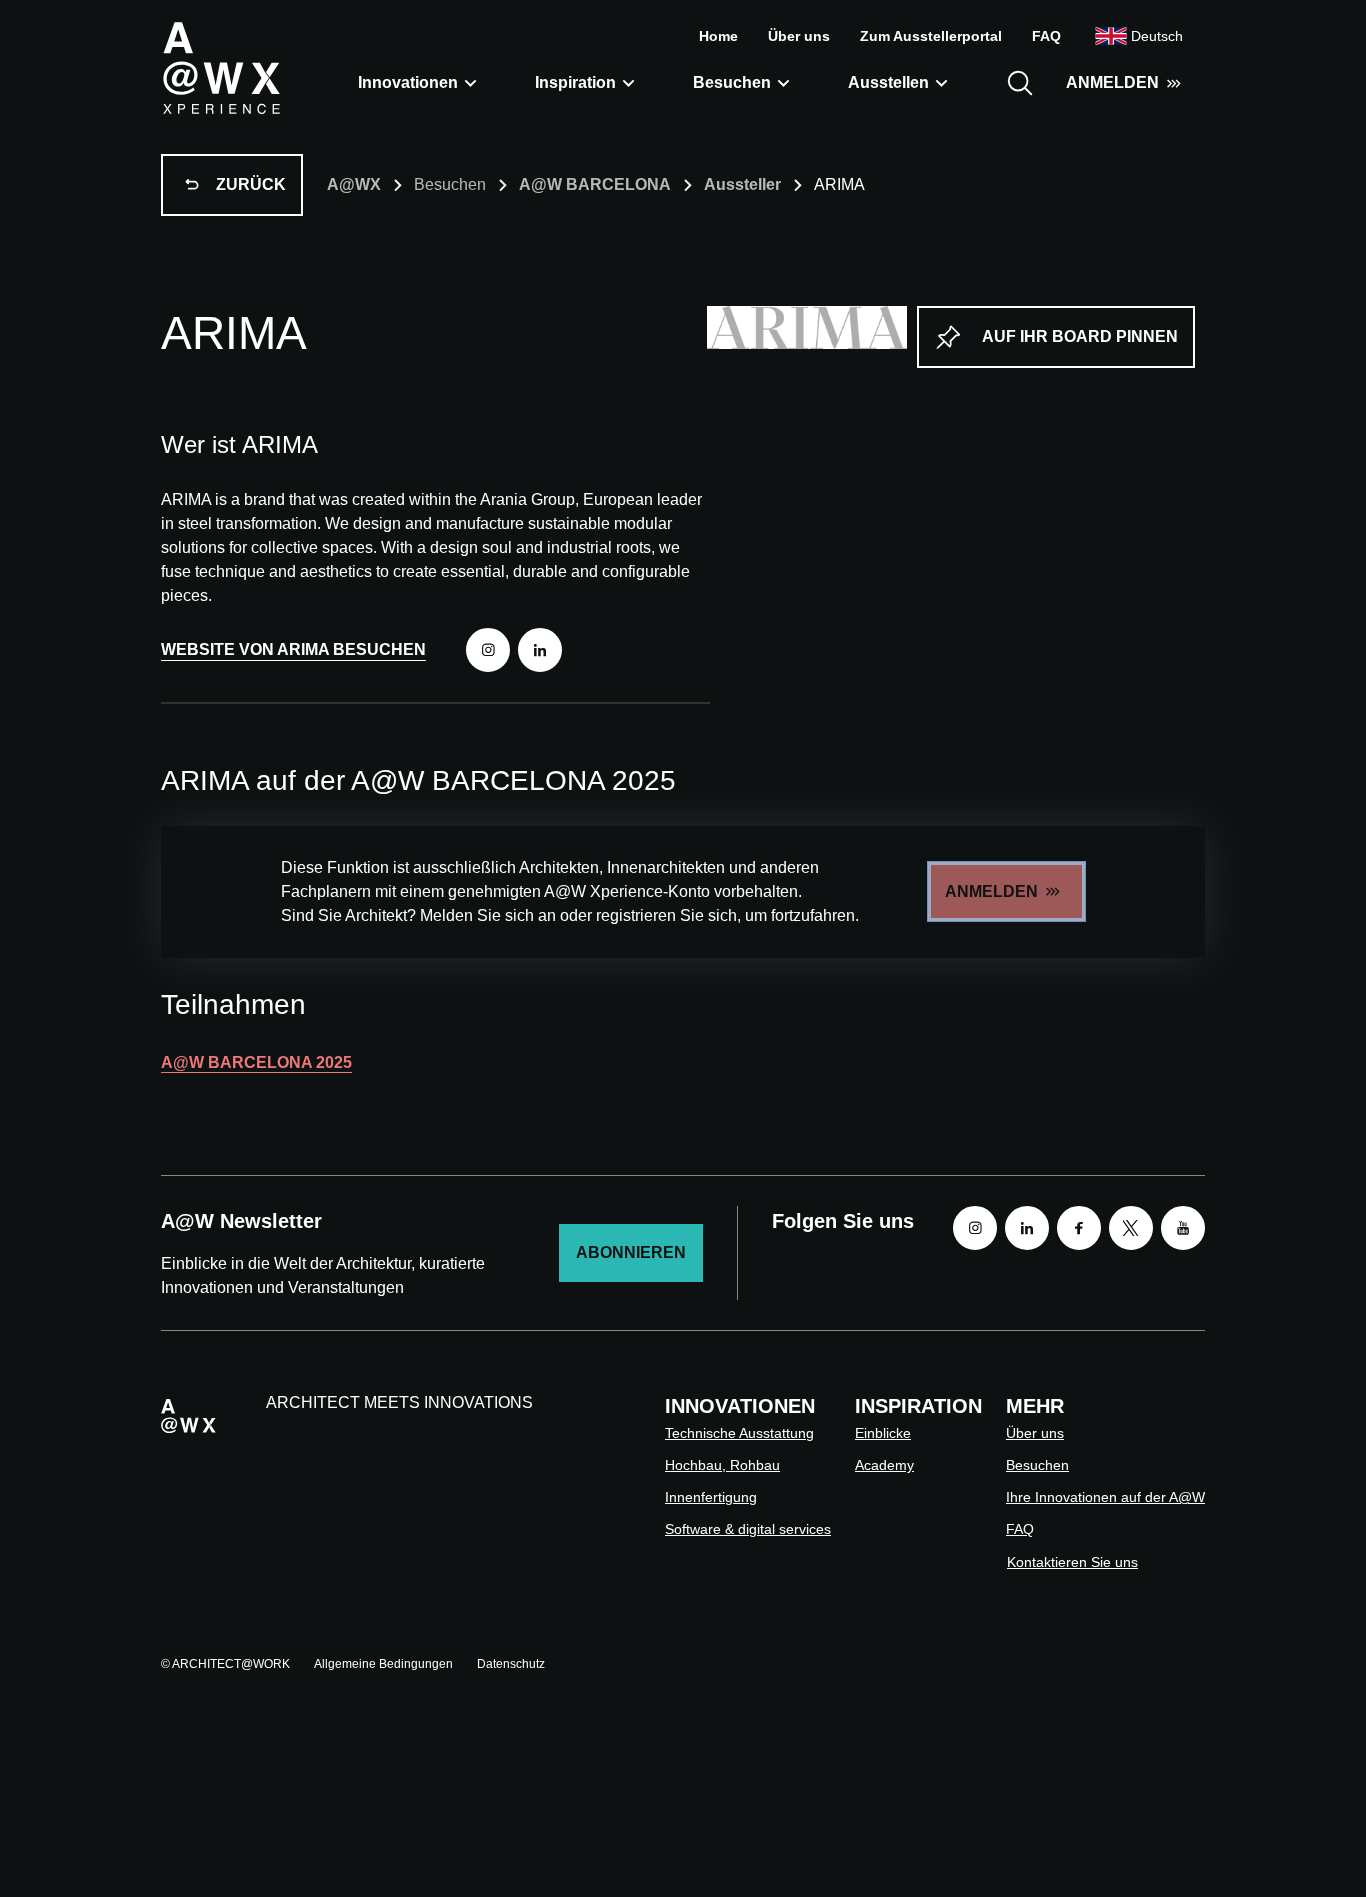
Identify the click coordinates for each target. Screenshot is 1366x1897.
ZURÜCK (251, 184)
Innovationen (408, 82)
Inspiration (575, 82)
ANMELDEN (1112, 82)
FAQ (1046, 36)
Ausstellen (888, 82)
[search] (1020, 83)
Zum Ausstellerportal (931, 36)
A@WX (354, 184)
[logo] (221, 67)
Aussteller (742, 184)
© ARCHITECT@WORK (225, 1664)
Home (718, 36)
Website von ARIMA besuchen (293, 649)
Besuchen (732, 82)
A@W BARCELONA (595, 184)
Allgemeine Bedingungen (383, 1664)
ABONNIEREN (631, 1252)
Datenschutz (511, 1664)
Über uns (799, 36)
